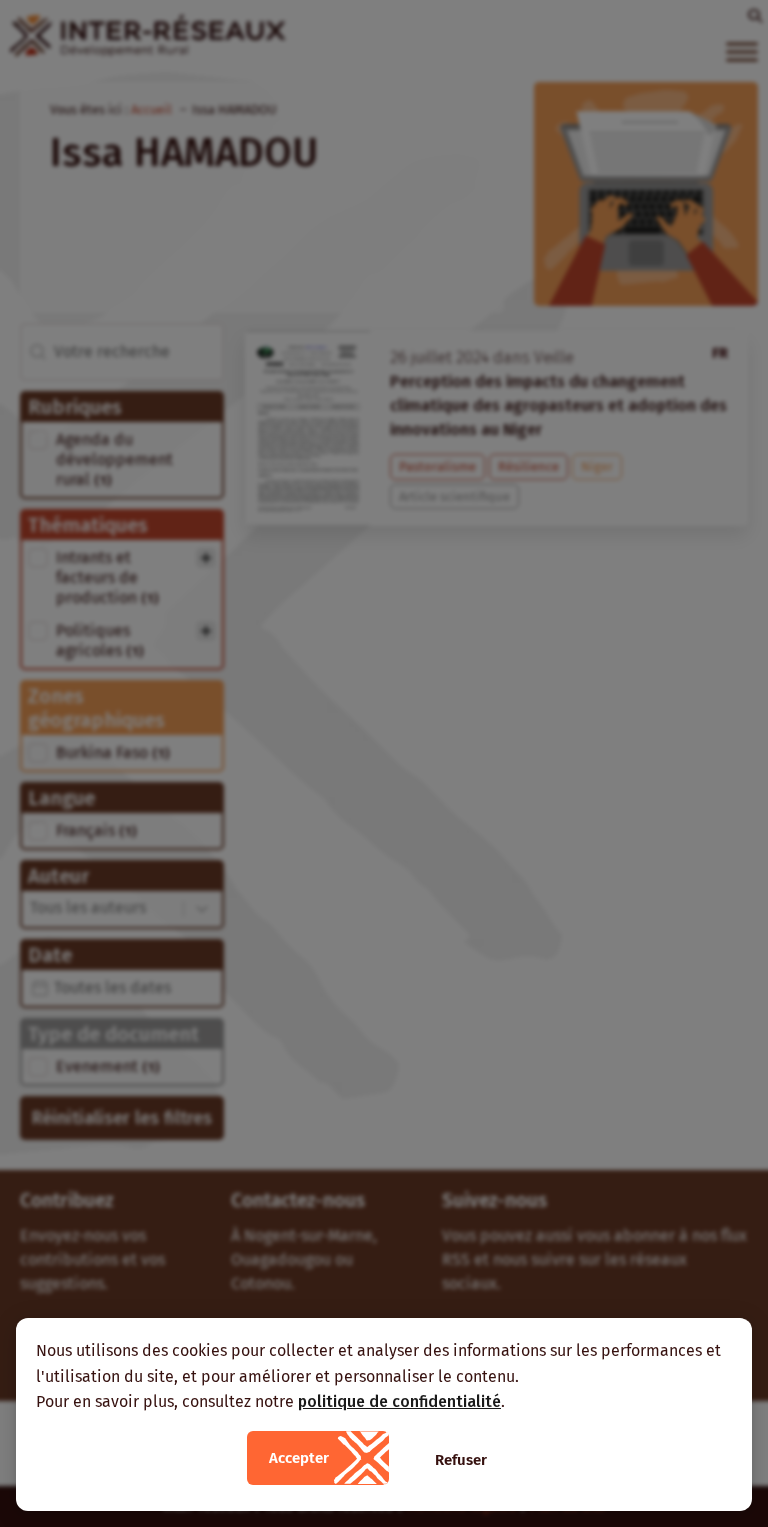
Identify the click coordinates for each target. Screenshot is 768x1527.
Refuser (461, 1460)
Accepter (299, 1458)
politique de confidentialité (399, 1401)
